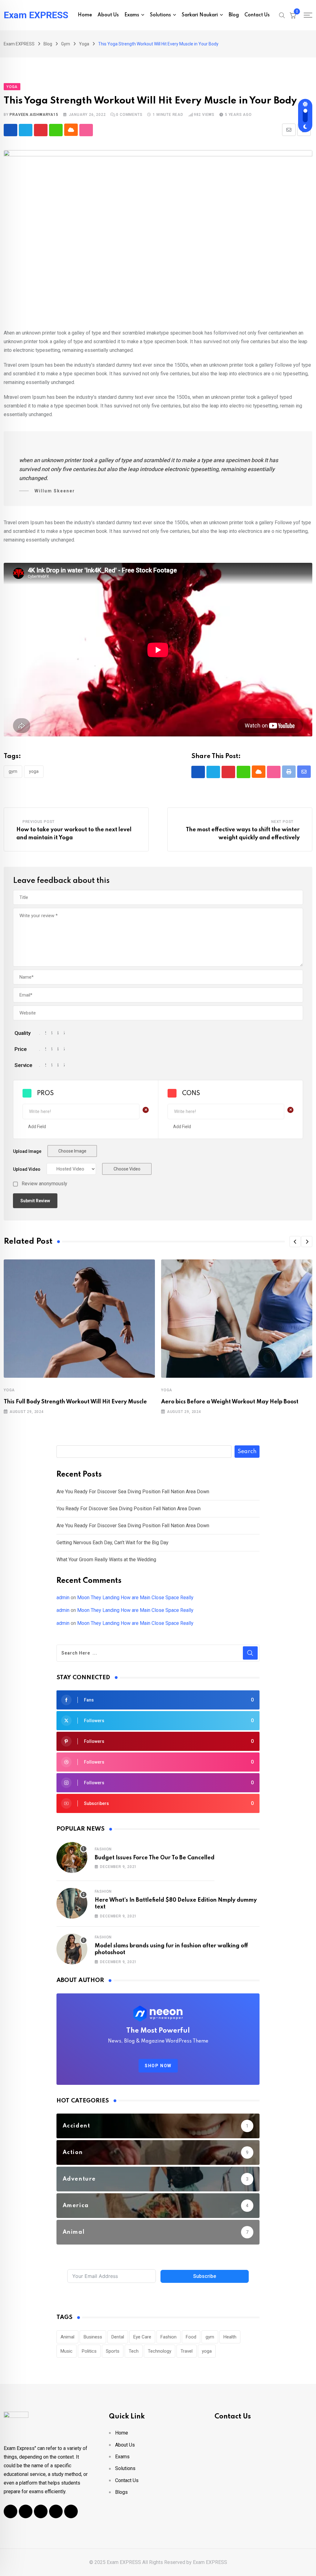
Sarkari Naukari (200, 15)
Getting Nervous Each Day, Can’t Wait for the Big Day (112, 1543)
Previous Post (39, 822)
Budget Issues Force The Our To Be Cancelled (155, 1858)
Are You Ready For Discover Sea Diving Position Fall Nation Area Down (133, 1492)
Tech (134, 2351)
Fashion (103, 1849)
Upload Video (27, 1169)
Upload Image (27, 1151)
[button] (295, 1242)
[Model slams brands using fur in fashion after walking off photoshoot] (72, 1949)
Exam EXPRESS (36, 15)
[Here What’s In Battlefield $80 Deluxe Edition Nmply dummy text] (72, 1903)
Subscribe (205, 2276)
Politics (89, 2351)
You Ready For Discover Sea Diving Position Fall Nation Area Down (129, 1509)
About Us (108, 15)
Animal (67, 2337)
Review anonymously (44, 1184)
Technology (160, 2351)
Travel (187, 2351)
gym (13, 771)
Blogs (121, 2492)
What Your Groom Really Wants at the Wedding (106, 1560)
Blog (234, 15)
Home (85, 15)
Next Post (282, 822)
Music (67, 2351)
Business (93, 2337)
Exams (132, 15)
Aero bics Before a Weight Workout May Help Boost (230, 1402)
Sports (113, 2351)
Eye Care (142, 2337)
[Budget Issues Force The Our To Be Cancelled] (72, 1857)
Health (230, 2337)
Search (247, 1452)
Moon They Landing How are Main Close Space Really (135, 1598)
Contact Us (257, 15)
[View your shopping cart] (293, 15)
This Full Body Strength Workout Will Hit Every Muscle (75, 1402)
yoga (34, 771)
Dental (118, 2337)
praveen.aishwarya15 (34, 115)
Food (191, 2337)
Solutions (160, 15)
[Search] (282, 15)
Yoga (9, 1390)
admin (63, 1598)
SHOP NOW (158, 2066)
